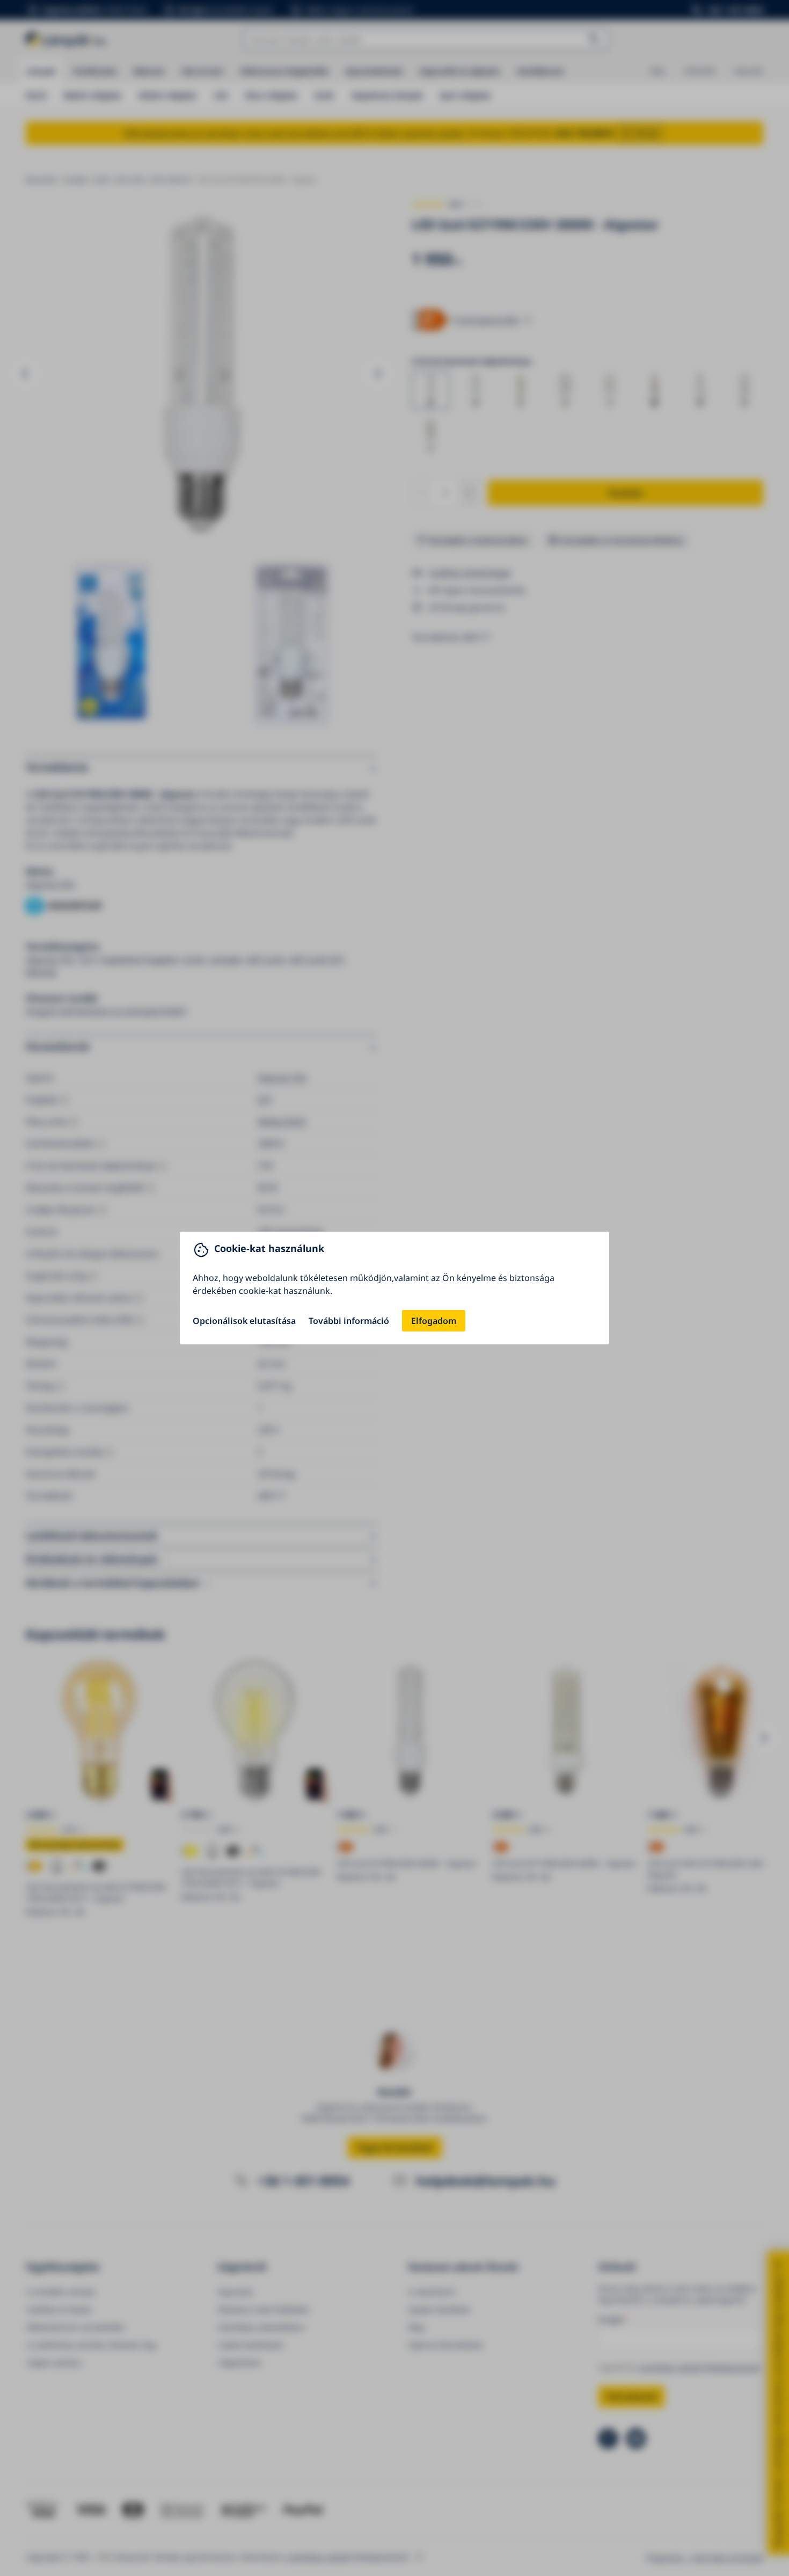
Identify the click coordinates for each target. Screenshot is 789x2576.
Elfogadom (434, 1321)
